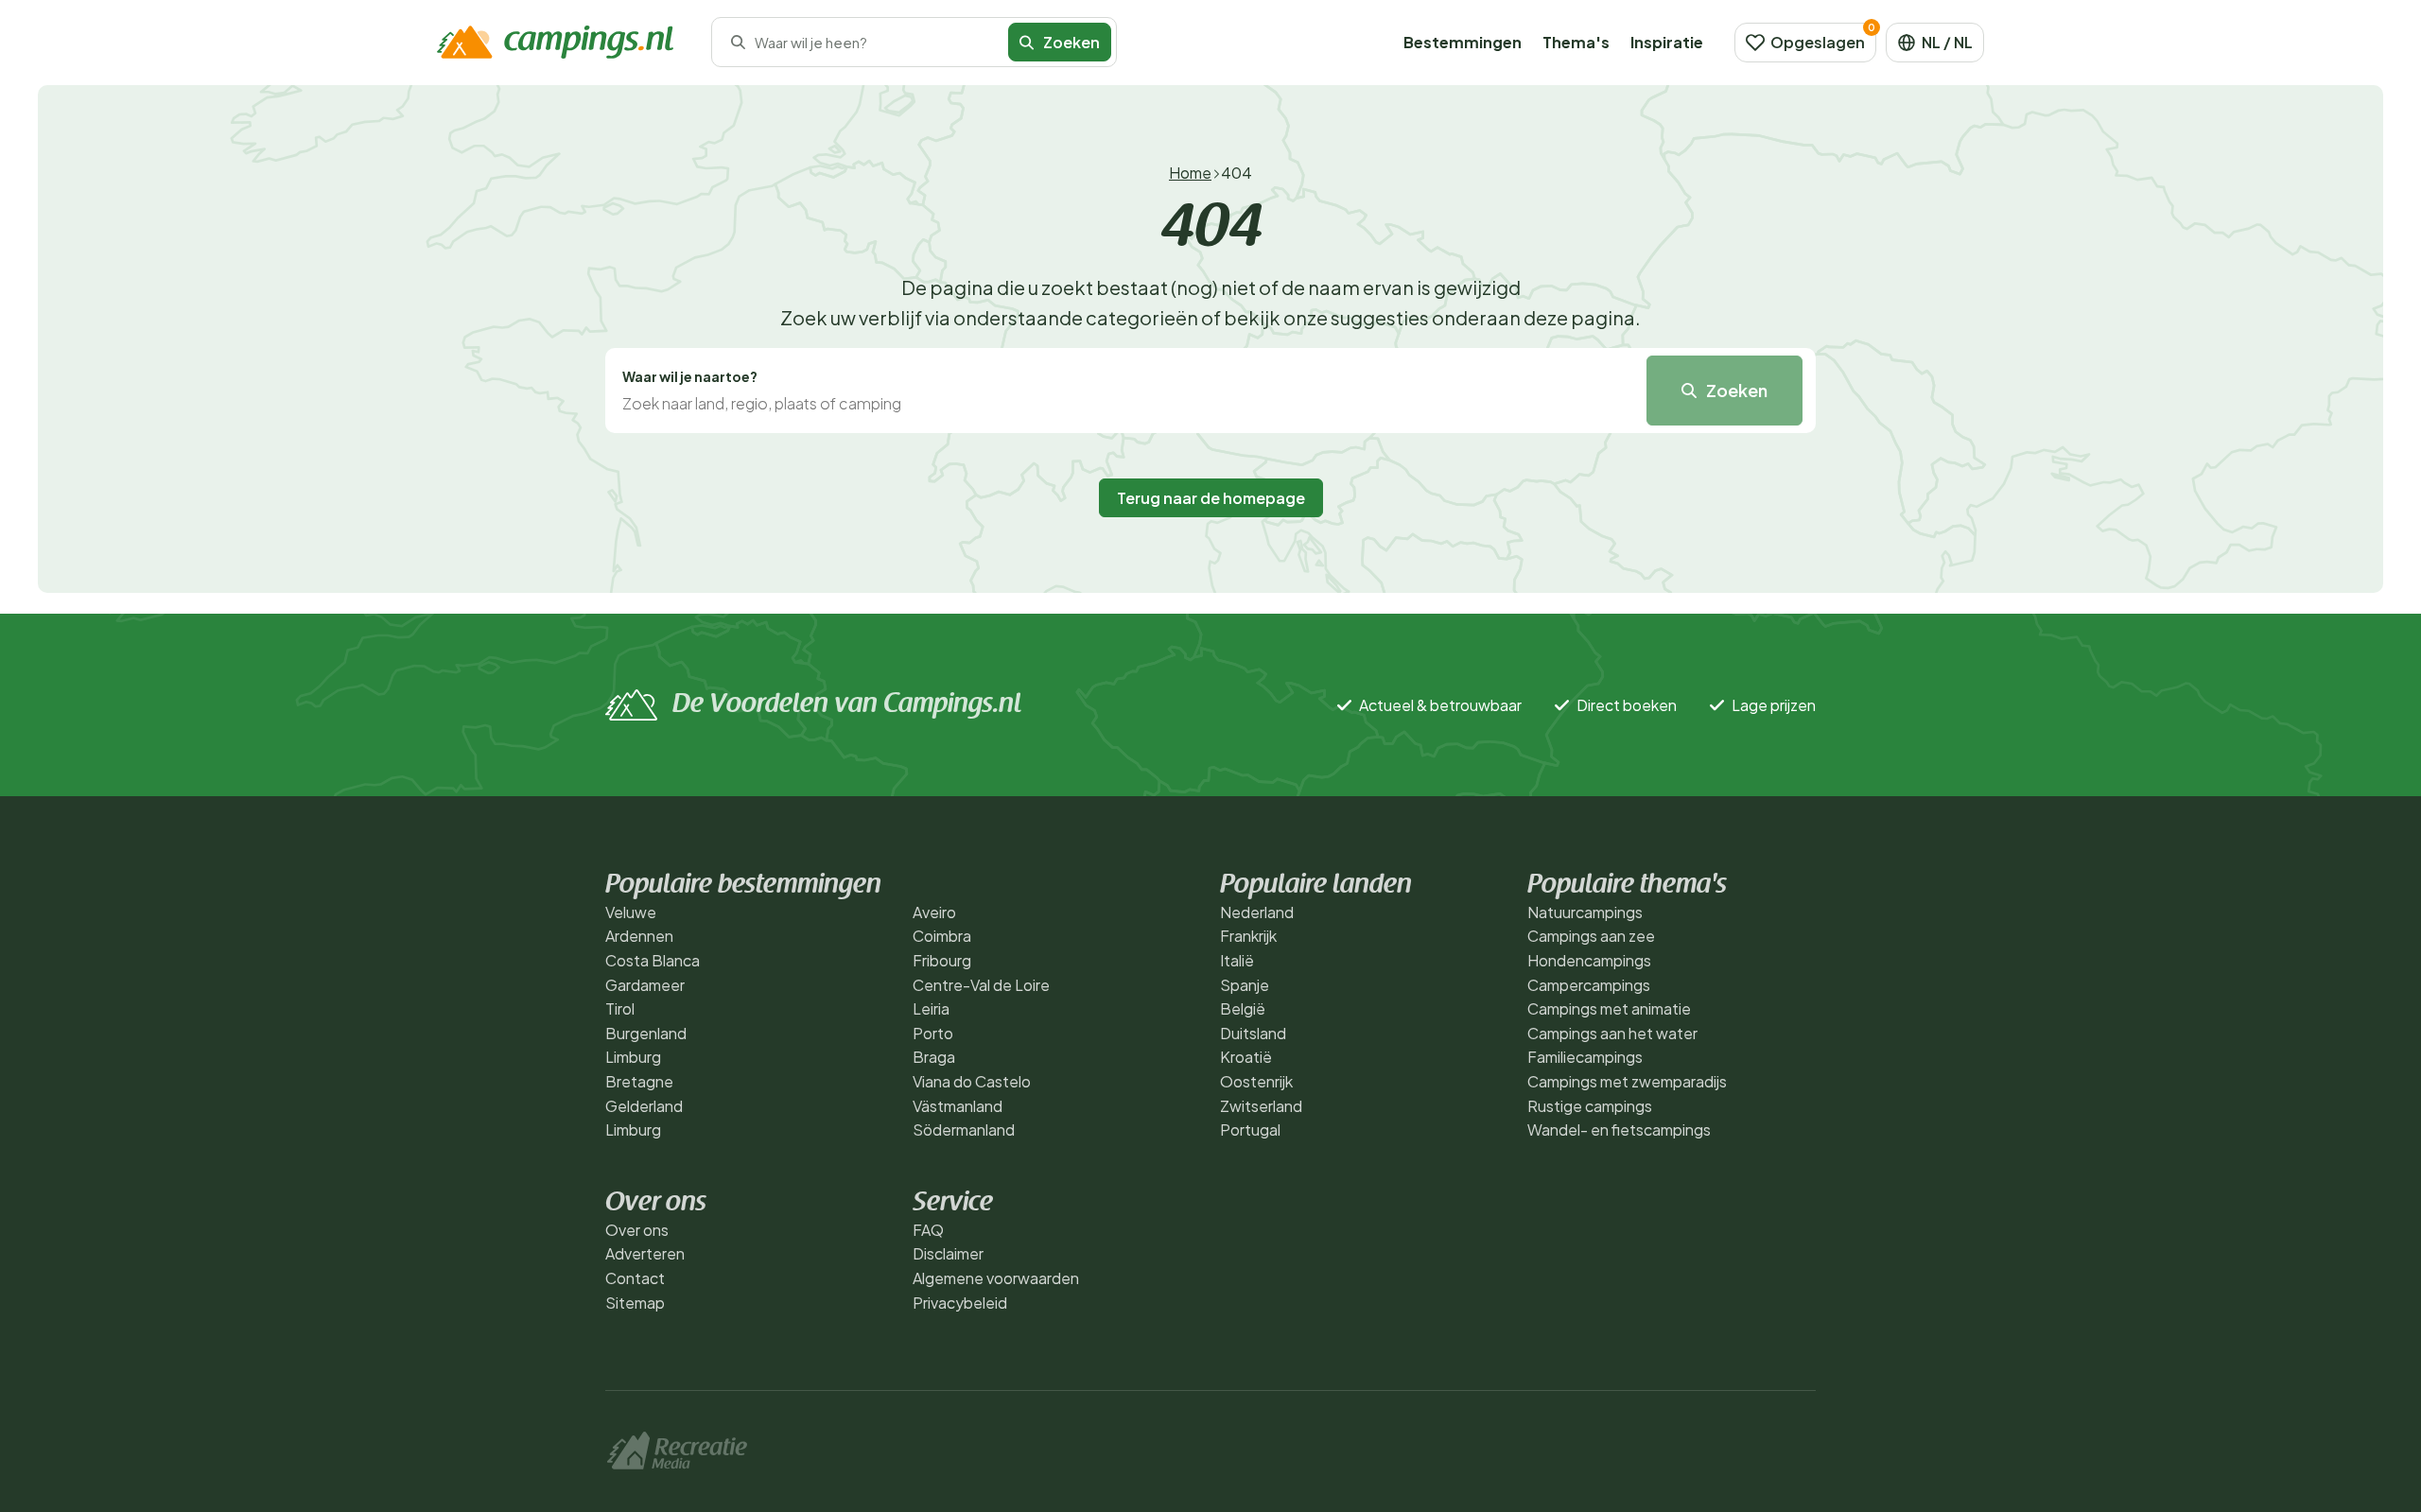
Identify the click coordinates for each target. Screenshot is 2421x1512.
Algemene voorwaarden (996, 1278)
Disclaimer (948, 1253)
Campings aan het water (1612, 1033)
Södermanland (964, 1130)
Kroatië (1246, 1057)
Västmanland (958, 1106)
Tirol (620, 1008)
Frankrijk (1248, 936)
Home (1190, 173)
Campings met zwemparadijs (1627, 1081)
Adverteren (645, 1253)
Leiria (931, 1008)
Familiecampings (1585, 1057)
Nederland (1257, 912)
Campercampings (1589, 985)
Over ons (637, 1230)
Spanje (1245, 985)
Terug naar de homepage (1211, 498)
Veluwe (631, 912)
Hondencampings (1589, 960)
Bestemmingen (1463, 42)
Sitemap (635, 1303)
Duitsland (1253, 1033)
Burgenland (646, 1033)
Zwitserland (1261, 1106)
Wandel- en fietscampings (1619, 1130)
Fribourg (942, 960)
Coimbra (942, 936)
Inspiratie (1667, 42)
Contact (635, 1278)
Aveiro (934, 912)
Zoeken (1737, 390)
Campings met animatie (1609, 1008)
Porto (933, 1033)
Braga (934, 1057)
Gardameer (645, 985)
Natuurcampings (1585, 912)
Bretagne (639, 1081)
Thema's (1576, 42)
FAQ (928, 1230)
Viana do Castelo (972, 1081)
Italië (1237, 960)
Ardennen (639, 936)
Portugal (1250, 1130)
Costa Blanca (653, 960)
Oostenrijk (1256, 1081)
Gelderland (644, 1106)
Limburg (633, 1057)
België (1243, 1008)
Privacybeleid (960, 1303)
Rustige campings (1590, 1106)
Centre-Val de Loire (981, 985)
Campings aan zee (1591, 936)
